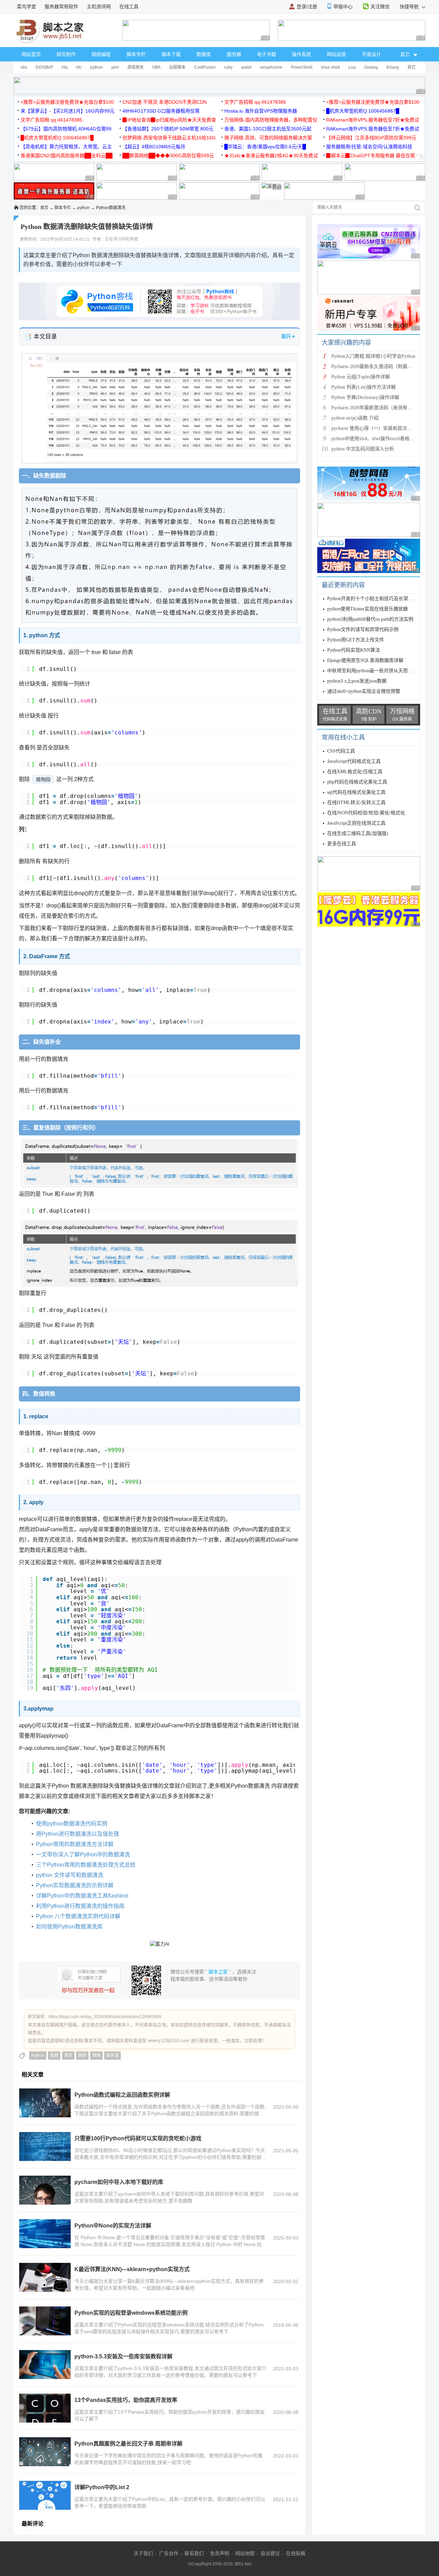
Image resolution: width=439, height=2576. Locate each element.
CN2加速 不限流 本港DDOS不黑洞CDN (165, 102)
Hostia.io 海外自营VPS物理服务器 (261, 111)
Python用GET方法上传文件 (356, 640)
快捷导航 (410, 7)
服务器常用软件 (61, 7)
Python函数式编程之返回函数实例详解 (122, 2095)
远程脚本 (177, 67)
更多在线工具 (342, 844)
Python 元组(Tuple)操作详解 (361, 377)
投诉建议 (270, 2553)
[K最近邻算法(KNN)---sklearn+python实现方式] (45, 2277)
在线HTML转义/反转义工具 (356, 803)
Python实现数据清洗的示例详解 (75, 1885)
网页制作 (66, 54)
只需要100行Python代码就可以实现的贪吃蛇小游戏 (138, 2138)
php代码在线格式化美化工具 (357, 782)
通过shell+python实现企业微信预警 (364, 691)
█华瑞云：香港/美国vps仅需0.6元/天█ (265, 147)
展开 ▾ (288, 336)
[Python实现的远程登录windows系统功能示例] (45, 2321)
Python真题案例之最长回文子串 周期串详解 (128, 2444)
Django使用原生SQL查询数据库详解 (365, 660)
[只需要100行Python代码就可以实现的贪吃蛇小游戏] (45, 2146)
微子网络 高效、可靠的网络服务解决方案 (268, 138)
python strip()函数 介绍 (355, 418)
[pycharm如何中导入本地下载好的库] (45, 2190)
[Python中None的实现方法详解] (45, 2234)
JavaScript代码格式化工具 (354, 761)
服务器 (234, 54)
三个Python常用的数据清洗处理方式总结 (86, 1865)
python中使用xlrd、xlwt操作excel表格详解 (375, 439)
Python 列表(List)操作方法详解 (364, 387)
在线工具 (129, 7)
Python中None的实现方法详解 (113, 2226)
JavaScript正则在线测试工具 (356, 823)
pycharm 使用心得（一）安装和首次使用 (374, 428)
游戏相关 (135, 67)
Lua (352, 67)
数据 (54, 2056)
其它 (412, 67)
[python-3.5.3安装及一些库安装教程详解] (45, 2365)
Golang (371, 67)
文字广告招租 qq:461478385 (255, 102)
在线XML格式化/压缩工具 (355, 772)
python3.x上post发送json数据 (357, 681)
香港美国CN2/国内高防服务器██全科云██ (67, 156)
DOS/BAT (44, 67)
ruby (228, 67)
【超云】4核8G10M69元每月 (154, 147)
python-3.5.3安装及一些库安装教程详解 (123, 2356)
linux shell (330, 67)
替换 (96, 2056)
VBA (156, 67)
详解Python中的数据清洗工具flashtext (82, 1896)
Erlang (393, 67)
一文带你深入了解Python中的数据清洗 (83, 1854)
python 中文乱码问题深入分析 (363, 449)
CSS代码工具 (341, 751)
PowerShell (302, 67)
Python (38, 2056)
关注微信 (380, 7)
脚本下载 (171, 54)
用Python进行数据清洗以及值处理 (78, 1834)
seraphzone (271, 67)
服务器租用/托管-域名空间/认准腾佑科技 (369, 147)
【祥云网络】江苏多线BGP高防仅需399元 (371, 138)
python (97, 67)
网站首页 (31, 54)
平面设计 (371, 54)
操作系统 (301, 54)
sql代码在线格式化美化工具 (356, 792)
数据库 (204, 54)
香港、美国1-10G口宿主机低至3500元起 (268, 129)
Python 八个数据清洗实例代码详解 (78, 1916)
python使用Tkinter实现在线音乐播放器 (367, 609)
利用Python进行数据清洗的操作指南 (80, 1906)
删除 (82, 2056)
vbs (24, 67)
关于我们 (143, 2553)
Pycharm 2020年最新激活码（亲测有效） (374, 408)
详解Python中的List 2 (102, 2487)
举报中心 (343, 7)
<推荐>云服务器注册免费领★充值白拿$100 (67, 102)
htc (79, 67)
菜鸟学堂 (26, 7)
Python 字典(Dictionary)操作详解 (365, 397)
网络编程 (101, 54)
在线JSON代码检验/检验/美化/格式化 (366, 813)
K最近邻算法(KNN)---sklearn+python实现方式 (132, 2269)
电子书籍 (266, 54)
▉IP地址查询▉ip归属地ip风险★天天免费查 (169, 120)
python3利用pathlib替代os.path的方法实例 (370, 619)
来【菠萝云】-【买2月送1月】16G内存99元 (68, 111)
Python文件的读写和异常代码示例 (363, 629)
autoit (246, 67)
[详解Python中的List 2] (45, 2495)
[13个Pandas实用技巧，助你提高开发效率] (45, 2408)
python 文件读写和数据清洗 (70, 1875)
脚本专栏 (136, 54)
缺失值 (112, 2056)
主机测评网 (99, 7)
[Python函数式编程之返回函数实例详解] (45, 2103)
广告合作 (169, 2553)
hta (65, 67)
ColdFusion (205, 67)
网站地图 (245, 2553)
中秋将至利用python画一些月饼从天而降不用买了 (379, 671)
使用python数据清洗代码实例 (72, 1824)
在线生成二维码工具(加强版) (358, 833)
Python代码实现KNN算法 (354, 650)
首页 (44, 208)
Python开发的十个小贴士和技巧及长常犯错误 (375, 599)
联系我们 (194, 2553)
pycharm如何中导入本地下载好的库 (119, 2182)
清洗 (68, 2056)
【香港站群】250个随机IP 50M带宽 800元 (168, 129)
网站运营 (336, 54)
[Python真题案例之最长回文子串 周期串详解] (45, 2452)
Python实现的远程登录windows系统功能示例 (131, 2313)
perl (115, 67)
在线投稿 (296, 2553)
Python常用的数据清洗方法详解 (75, 1844)
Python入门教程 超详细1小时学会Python (373, 356)
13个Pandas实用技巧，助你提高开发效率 (126, 2400)
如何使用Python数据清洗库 (69, 1927)
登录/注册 (307, 7)
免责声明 (219, 2553)
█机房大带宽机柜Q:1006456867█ (363, 111)
